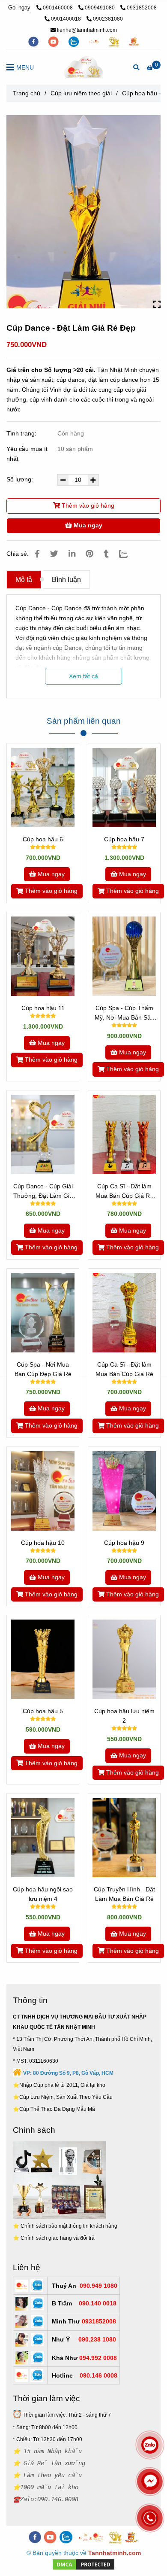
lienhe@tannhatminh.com (87, 30)
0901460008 (58, 8)
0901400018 (67, 19)
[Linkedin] (72, 554)
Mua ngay (87, 525)
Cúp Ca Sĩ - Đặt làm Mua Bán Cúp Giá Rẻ (124, 1369)
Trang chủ (27, 93)
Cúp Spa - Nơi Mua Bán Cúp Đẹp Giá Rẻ (43, 1369)
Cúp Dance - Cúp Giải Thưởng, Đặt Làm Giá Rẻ (43, 1192)
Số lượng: (21, 479)
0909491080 (100, 8)
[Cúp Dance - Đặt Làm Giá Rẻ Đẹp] (83, 67)
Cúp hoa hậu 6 (43, 839)
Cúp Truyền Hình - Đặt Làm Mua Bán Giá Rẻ (124, 1894)
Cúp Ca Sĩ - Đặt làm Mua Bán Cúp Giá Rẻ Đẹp (124, 1192)
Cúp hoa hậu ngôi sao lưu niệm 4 (43, 1894)
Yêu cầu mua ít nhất (27, 454)
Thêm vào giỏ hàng (87, 505)
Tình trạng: (22, 433)
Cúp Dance (31, 608)
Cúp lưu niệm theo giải (81, 93)
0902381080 (108, 19)
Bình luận (66, 580)
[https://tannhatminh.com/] (94, 41)
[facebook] (34, 41)
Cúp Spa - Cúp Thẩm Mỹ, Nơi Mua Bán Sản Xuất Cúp (124, 1013)
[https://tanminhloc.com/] (115, 41)
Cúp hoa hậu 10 (43, 1543)
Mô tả (24, 580)
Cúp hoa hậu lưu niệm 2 (124, 1716)
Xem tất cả (83, 676)
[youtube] (54, 41)
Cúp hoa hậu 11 (43, 1008)
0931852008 (142, 8)
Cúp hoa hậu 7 (124, 839)
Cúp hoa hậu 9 (124, 1543)
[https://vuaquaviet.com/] (134, 41)
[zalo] (74, 41)
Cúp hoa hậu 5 (43, 1711)
